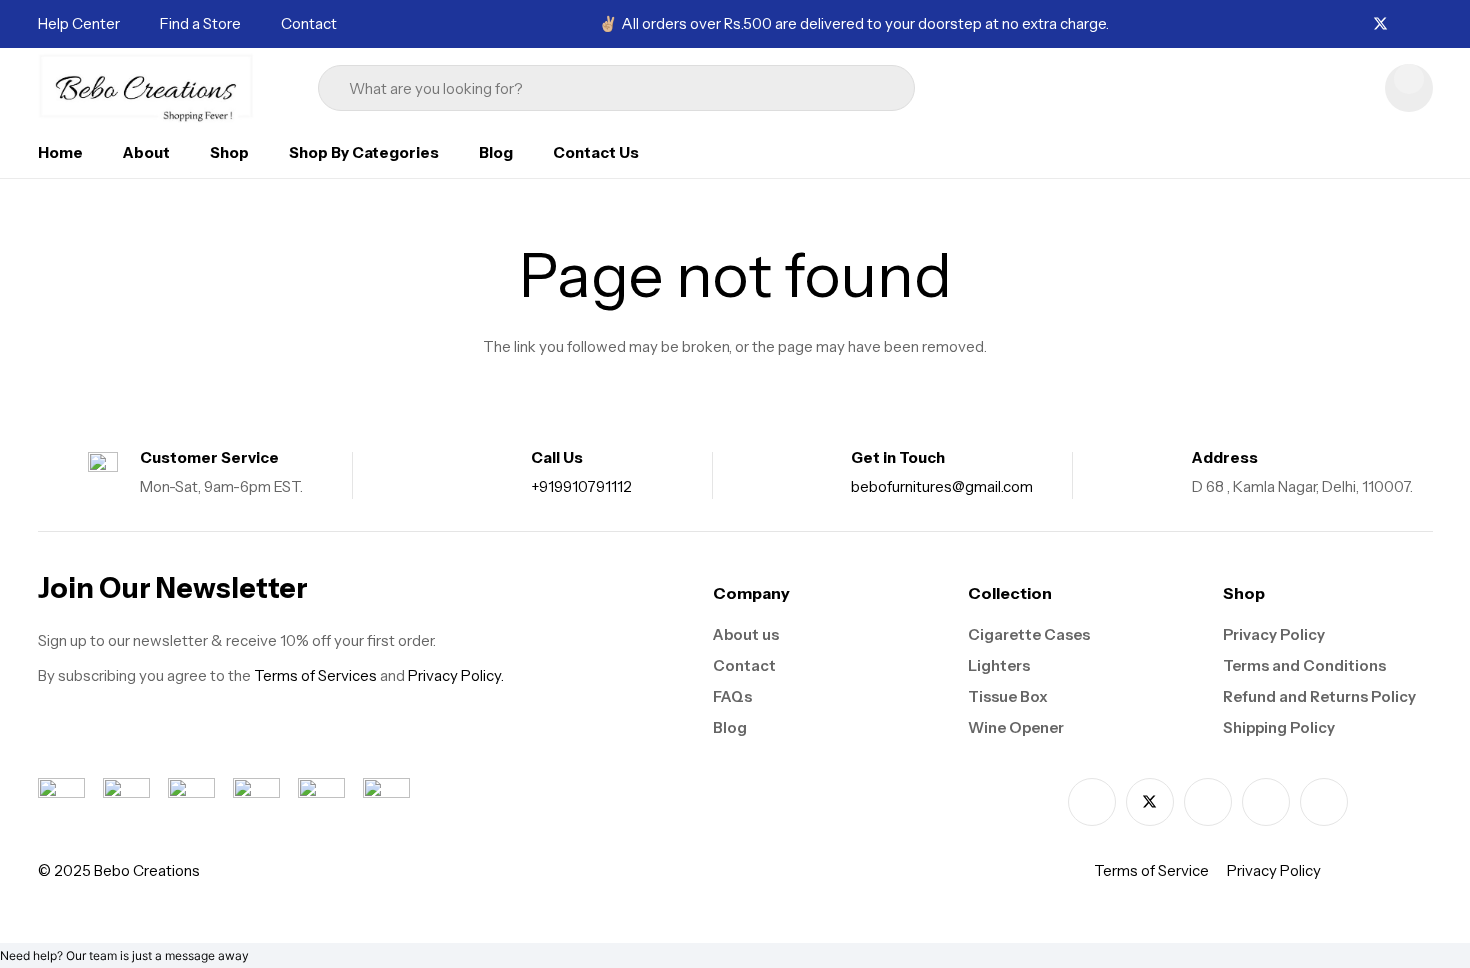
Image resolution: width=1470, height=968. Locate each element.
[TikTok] (1427, 23)
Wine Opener (1016, 727)
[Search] (872, 88)
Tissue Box (1008, 696)
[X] (1380, 24)
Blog (730, 727)
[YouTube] (1324, 802)
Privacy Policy (1274, 634)
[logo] (147, 88)
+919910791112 (581, 486)
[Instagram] (1404, 24)
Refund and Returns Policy (1319, 696)
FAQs (732, 696)
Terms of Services (315, 675)
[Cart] (1409, 88)
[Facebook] (1357, 23)
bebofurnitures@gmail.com (942, 486)
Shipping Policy (1279, 727)
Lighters (999, 665)
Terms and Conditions (1304, 665)
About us (746, 634)
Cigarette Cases (1029, 634)
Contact (744, 665)
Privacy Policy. (456, 675)
